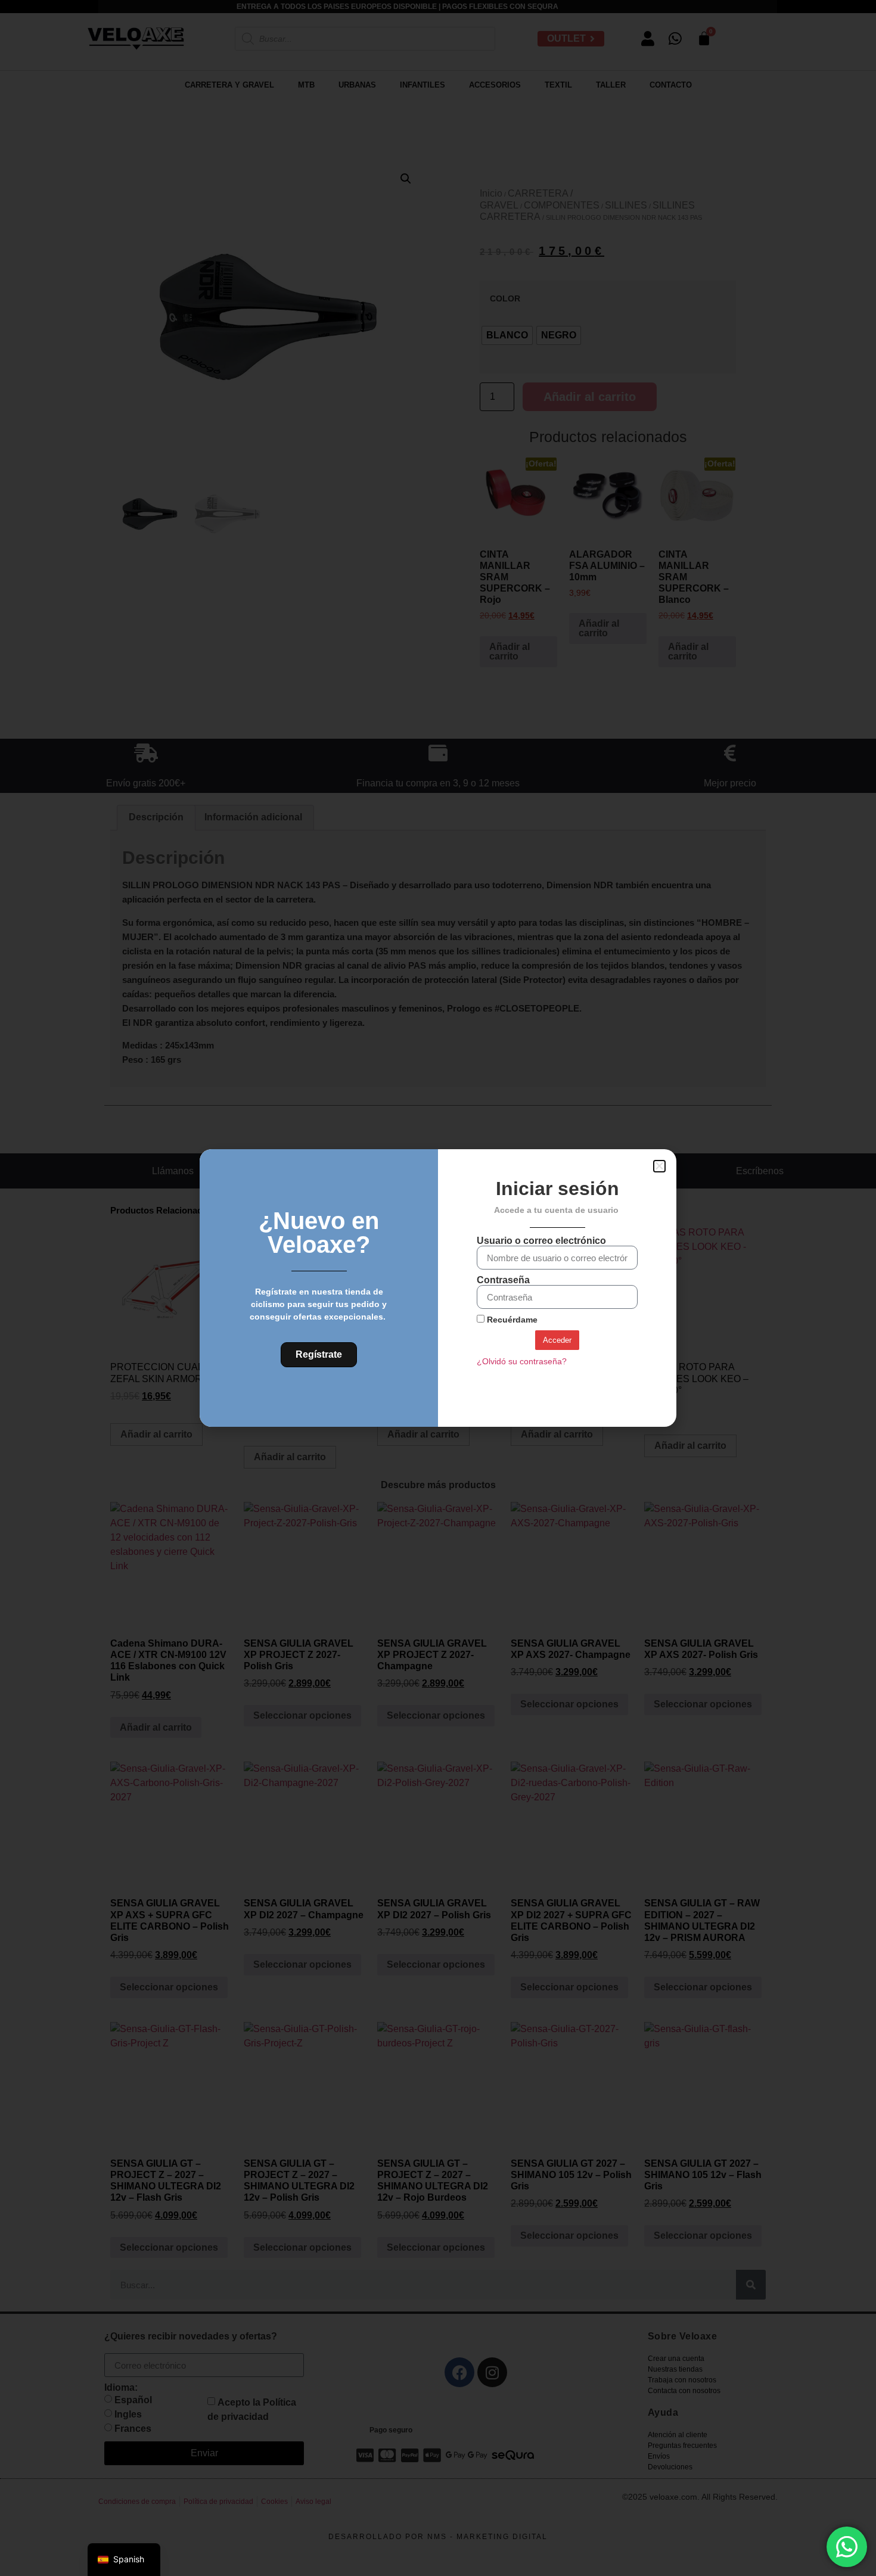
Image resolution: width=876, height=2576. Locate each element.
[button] (659, 1166)
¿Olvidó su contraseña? (522, 1362)
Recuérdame (511, 1320)
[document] (438, 1288)
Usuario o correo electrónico (541, 1241)
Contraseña (503, 1280)
